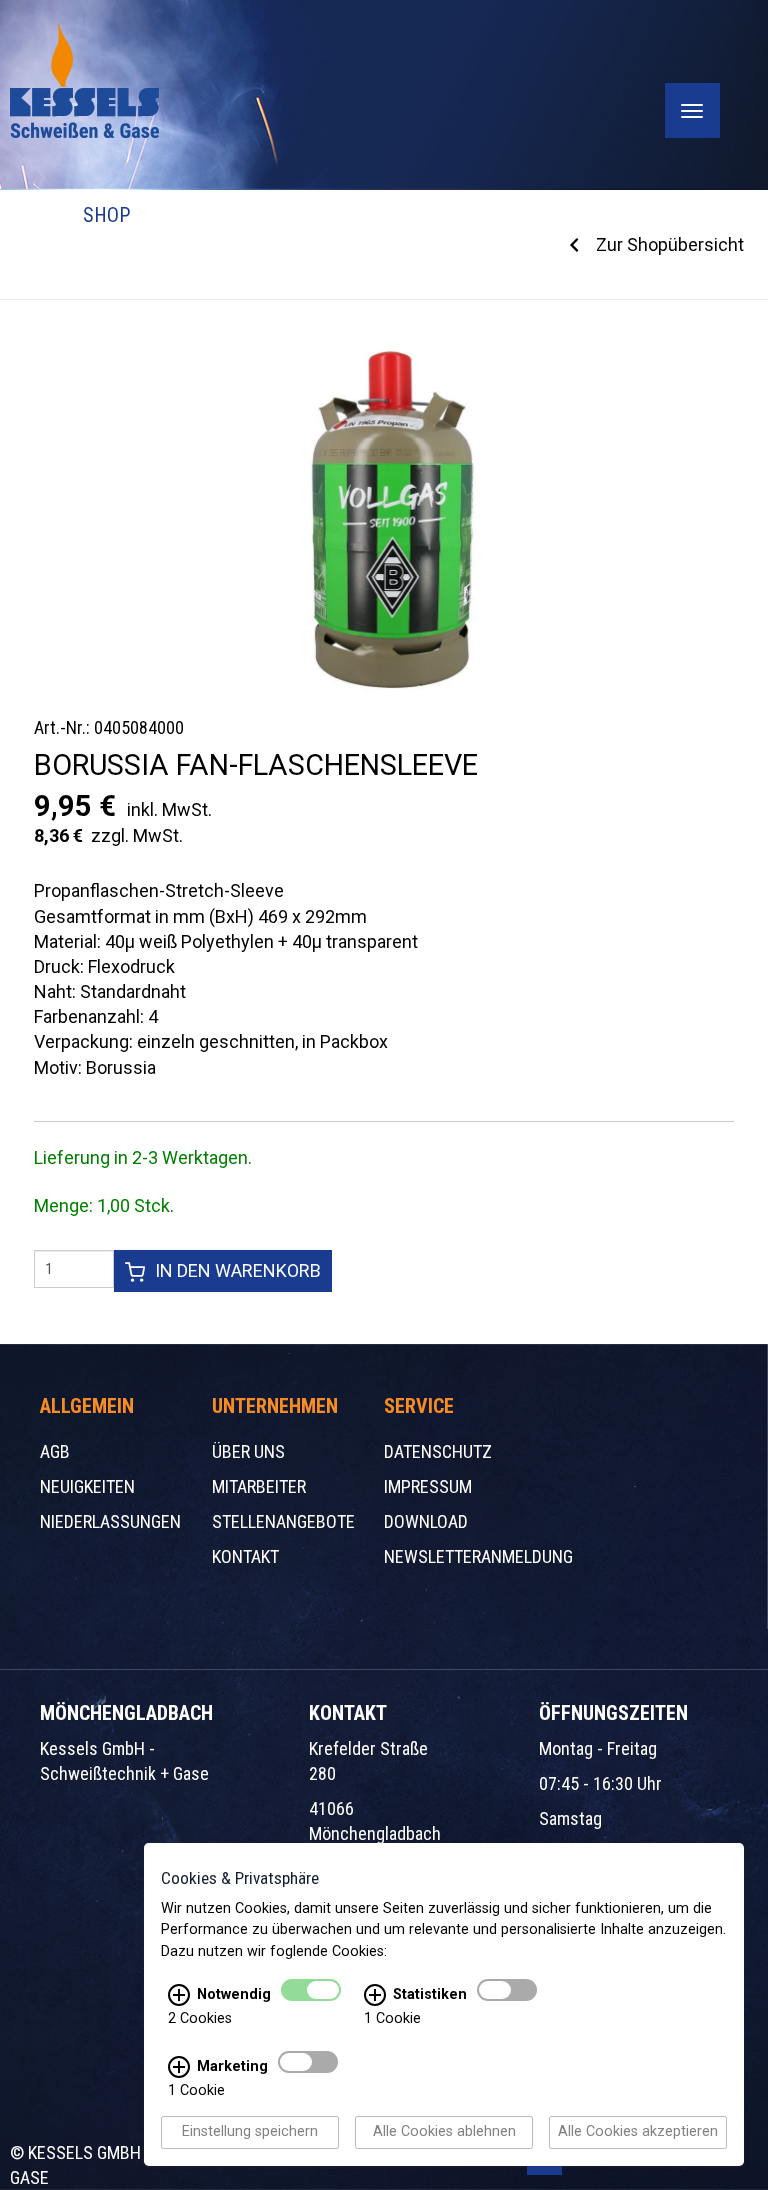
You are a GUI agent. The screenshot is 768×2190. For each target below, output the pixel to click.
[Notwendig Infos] (179, 1996)
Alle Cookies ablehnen (444, 2132)
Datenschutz (438, 1451)
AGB (55, 1451)
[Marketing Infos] (179, 2068)
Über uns (248, 1451)
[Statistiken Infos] (375, 1996)
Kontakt (245, 1556)
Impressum (428, 1486)
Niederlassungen (110, 1521)
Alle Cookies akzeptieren (638, 2132)
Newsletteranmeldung (478, 1556)
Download (426, 1521)
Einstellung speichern (250, 2132)
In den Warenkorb (238, 1270)
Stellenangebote (283, 1521)
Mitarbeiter (259, 1486)
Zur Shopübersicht (670, 244)
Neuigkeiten (87, 1486)
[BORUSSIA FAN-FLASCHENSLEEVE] (389, 519)
